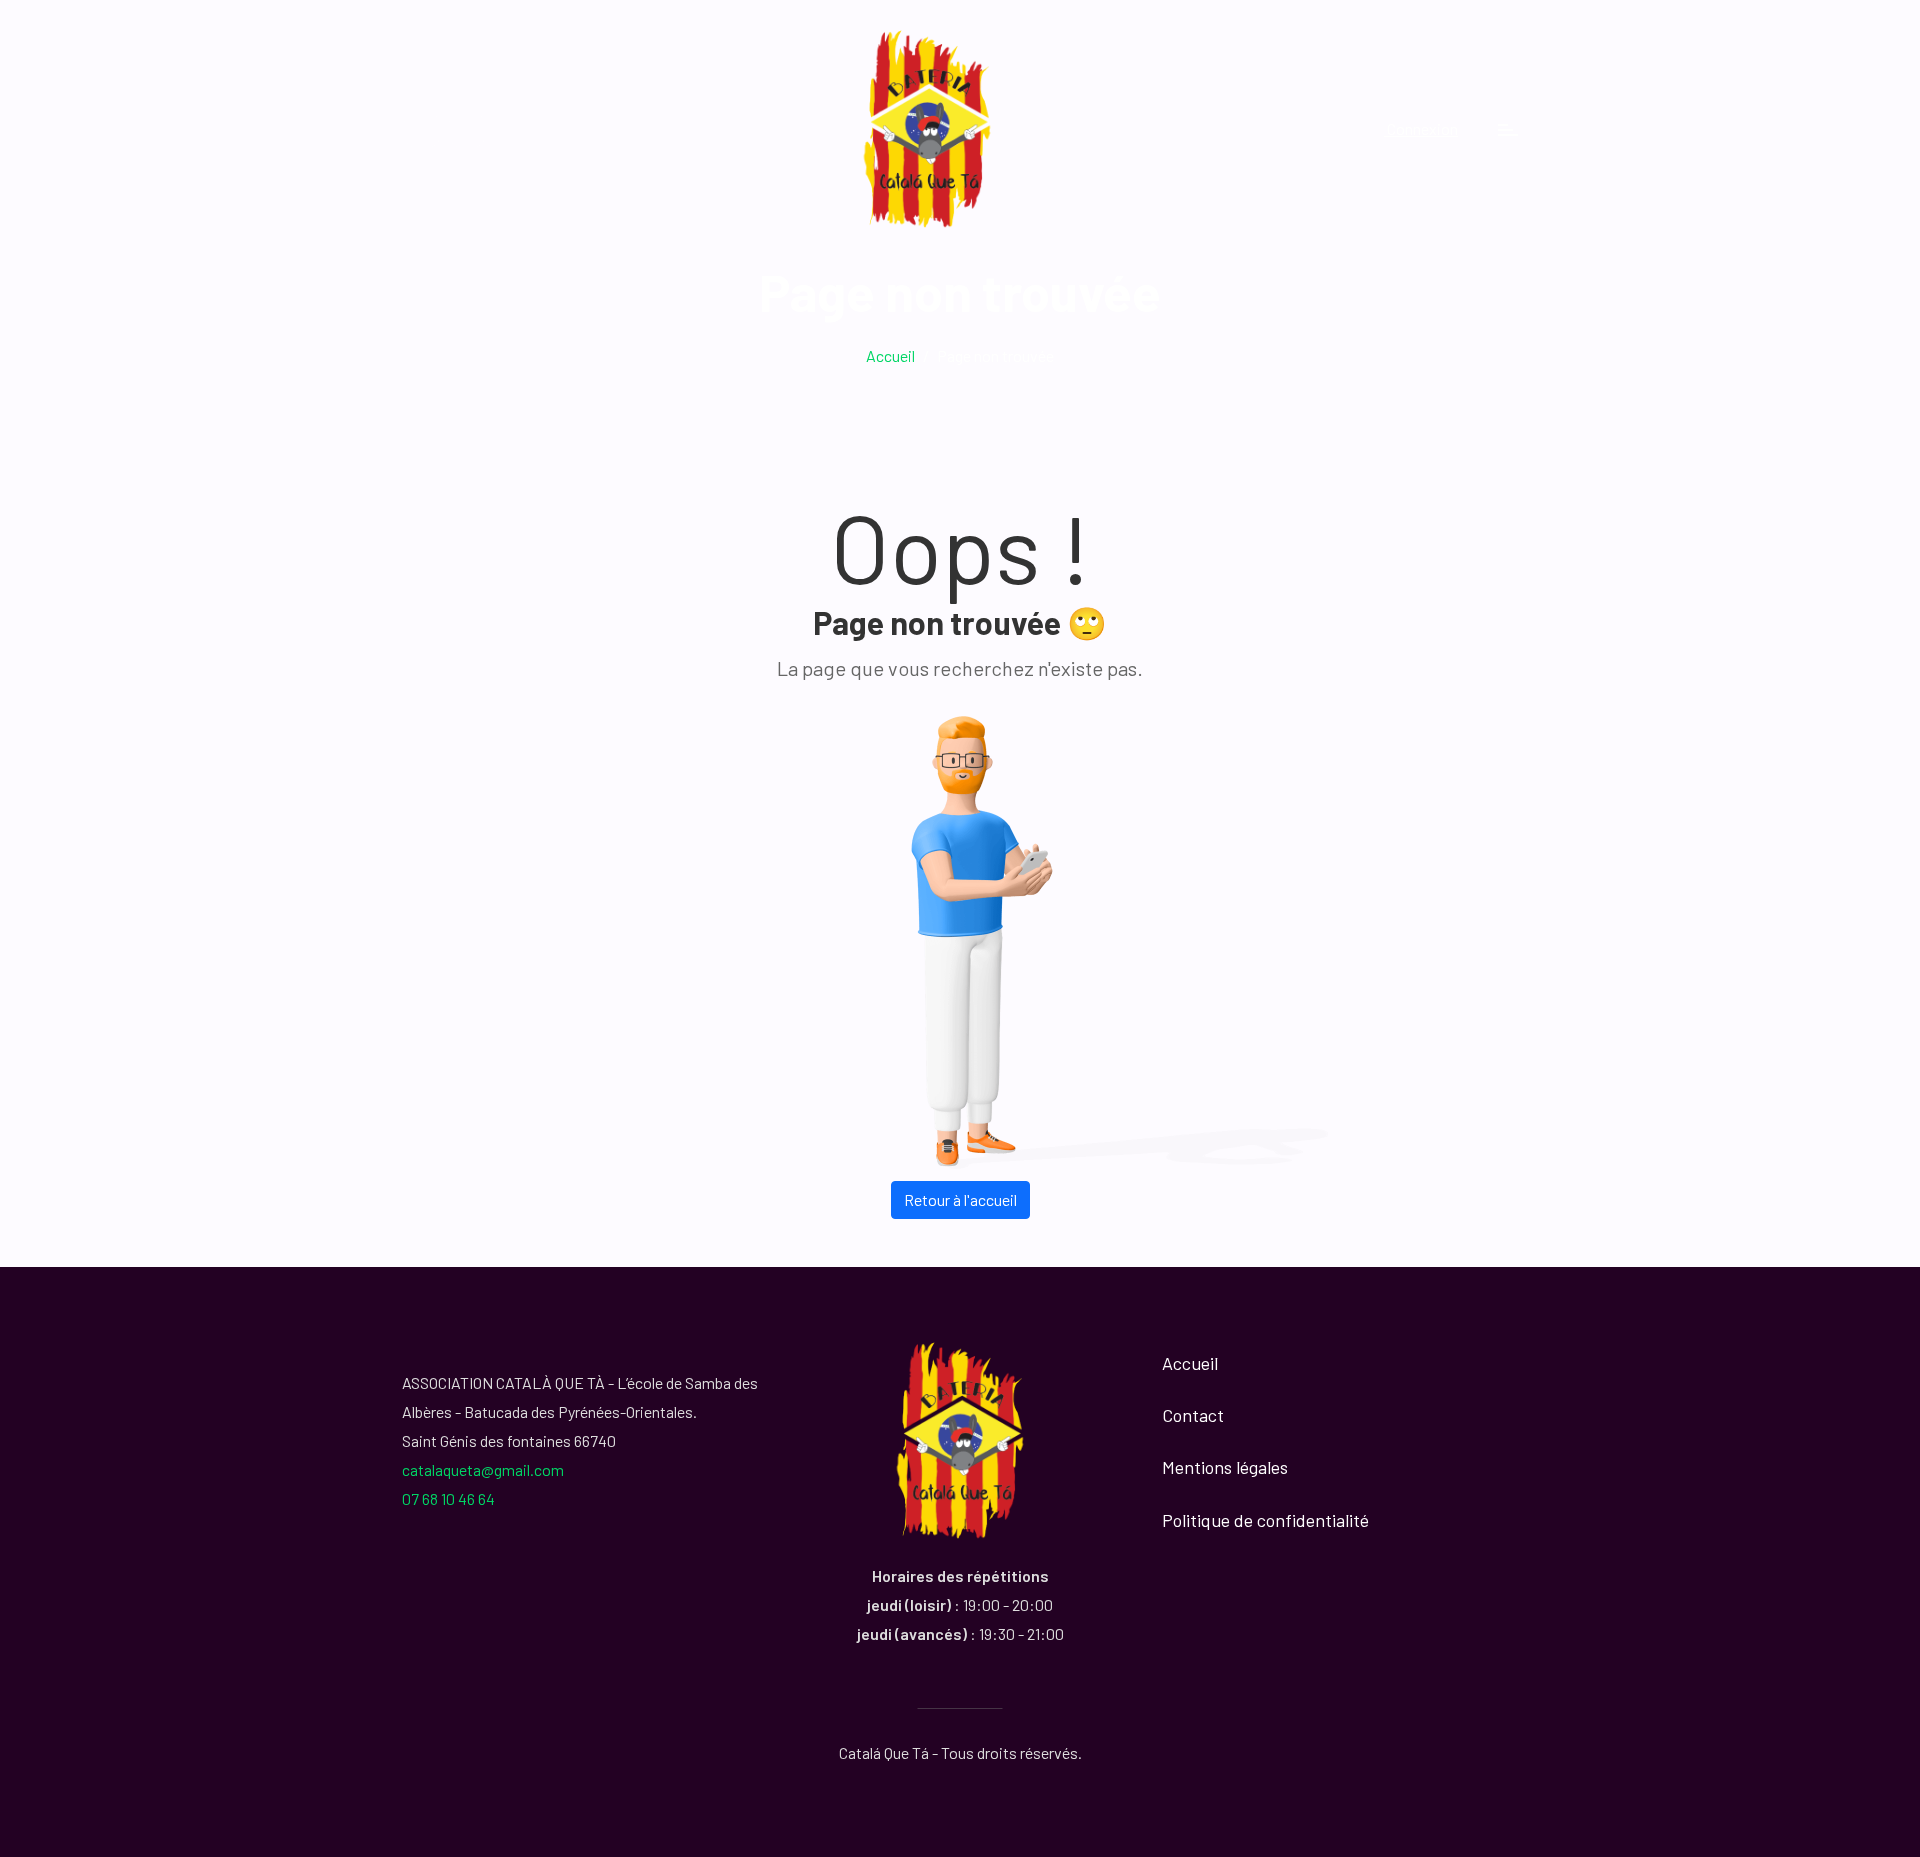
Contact (1193, 1415)
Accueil (890, 355)
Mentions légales (1225, 1467)
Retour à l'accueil (960, 1199)
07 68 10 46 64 (448, 1498)
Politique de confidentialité (1265, 1520)
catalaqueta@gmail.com (483, 1469)
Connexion (1421, 128)
